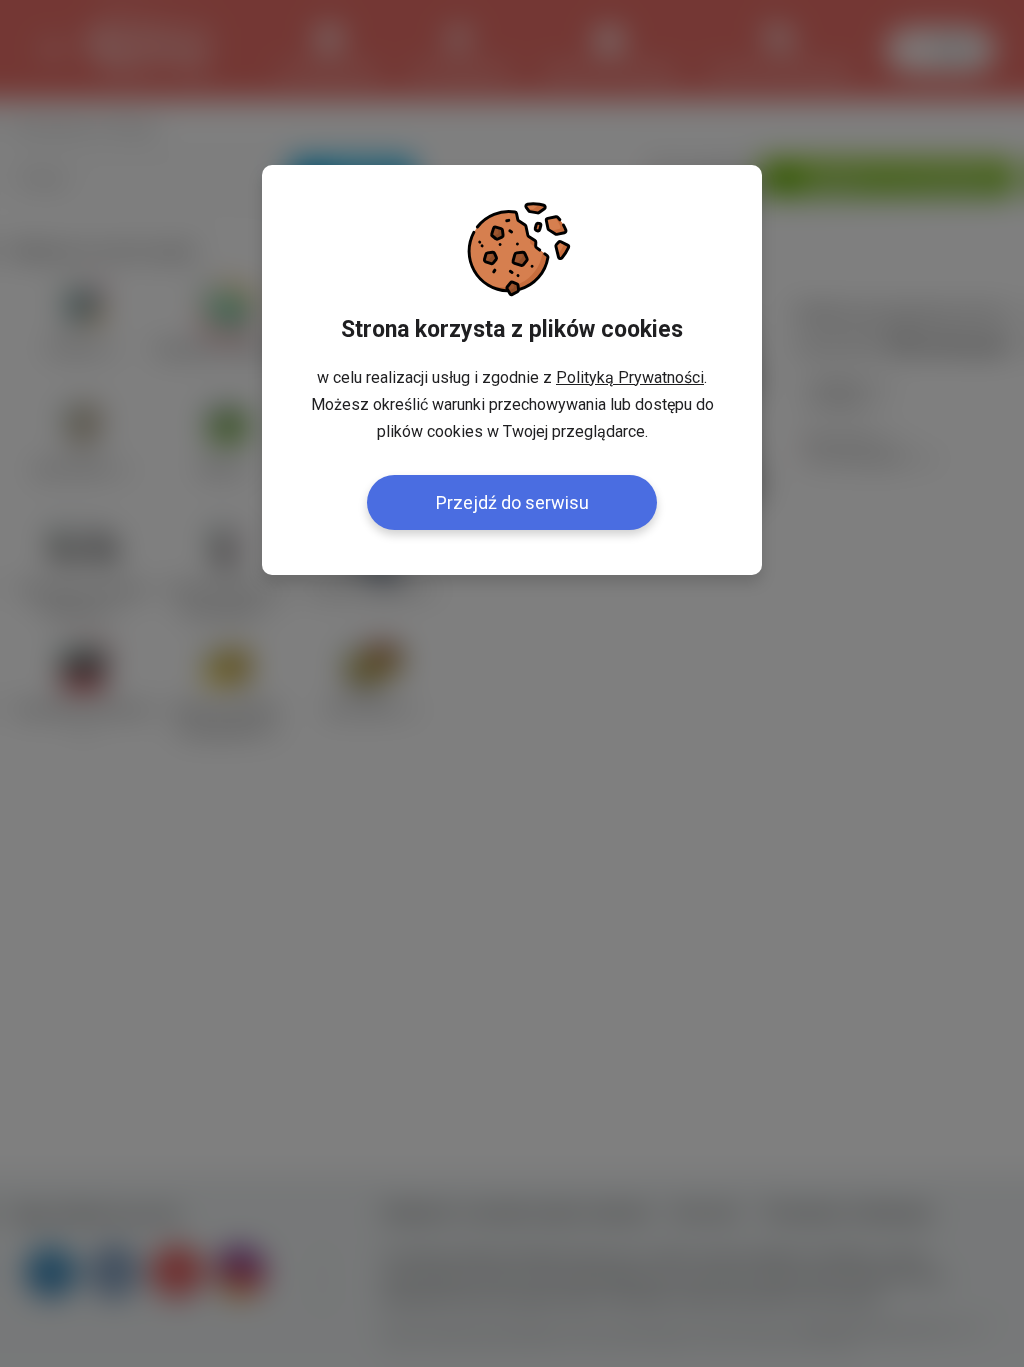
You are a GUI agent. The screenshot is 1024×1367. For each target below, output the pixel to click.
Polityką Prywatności (630, 377)
